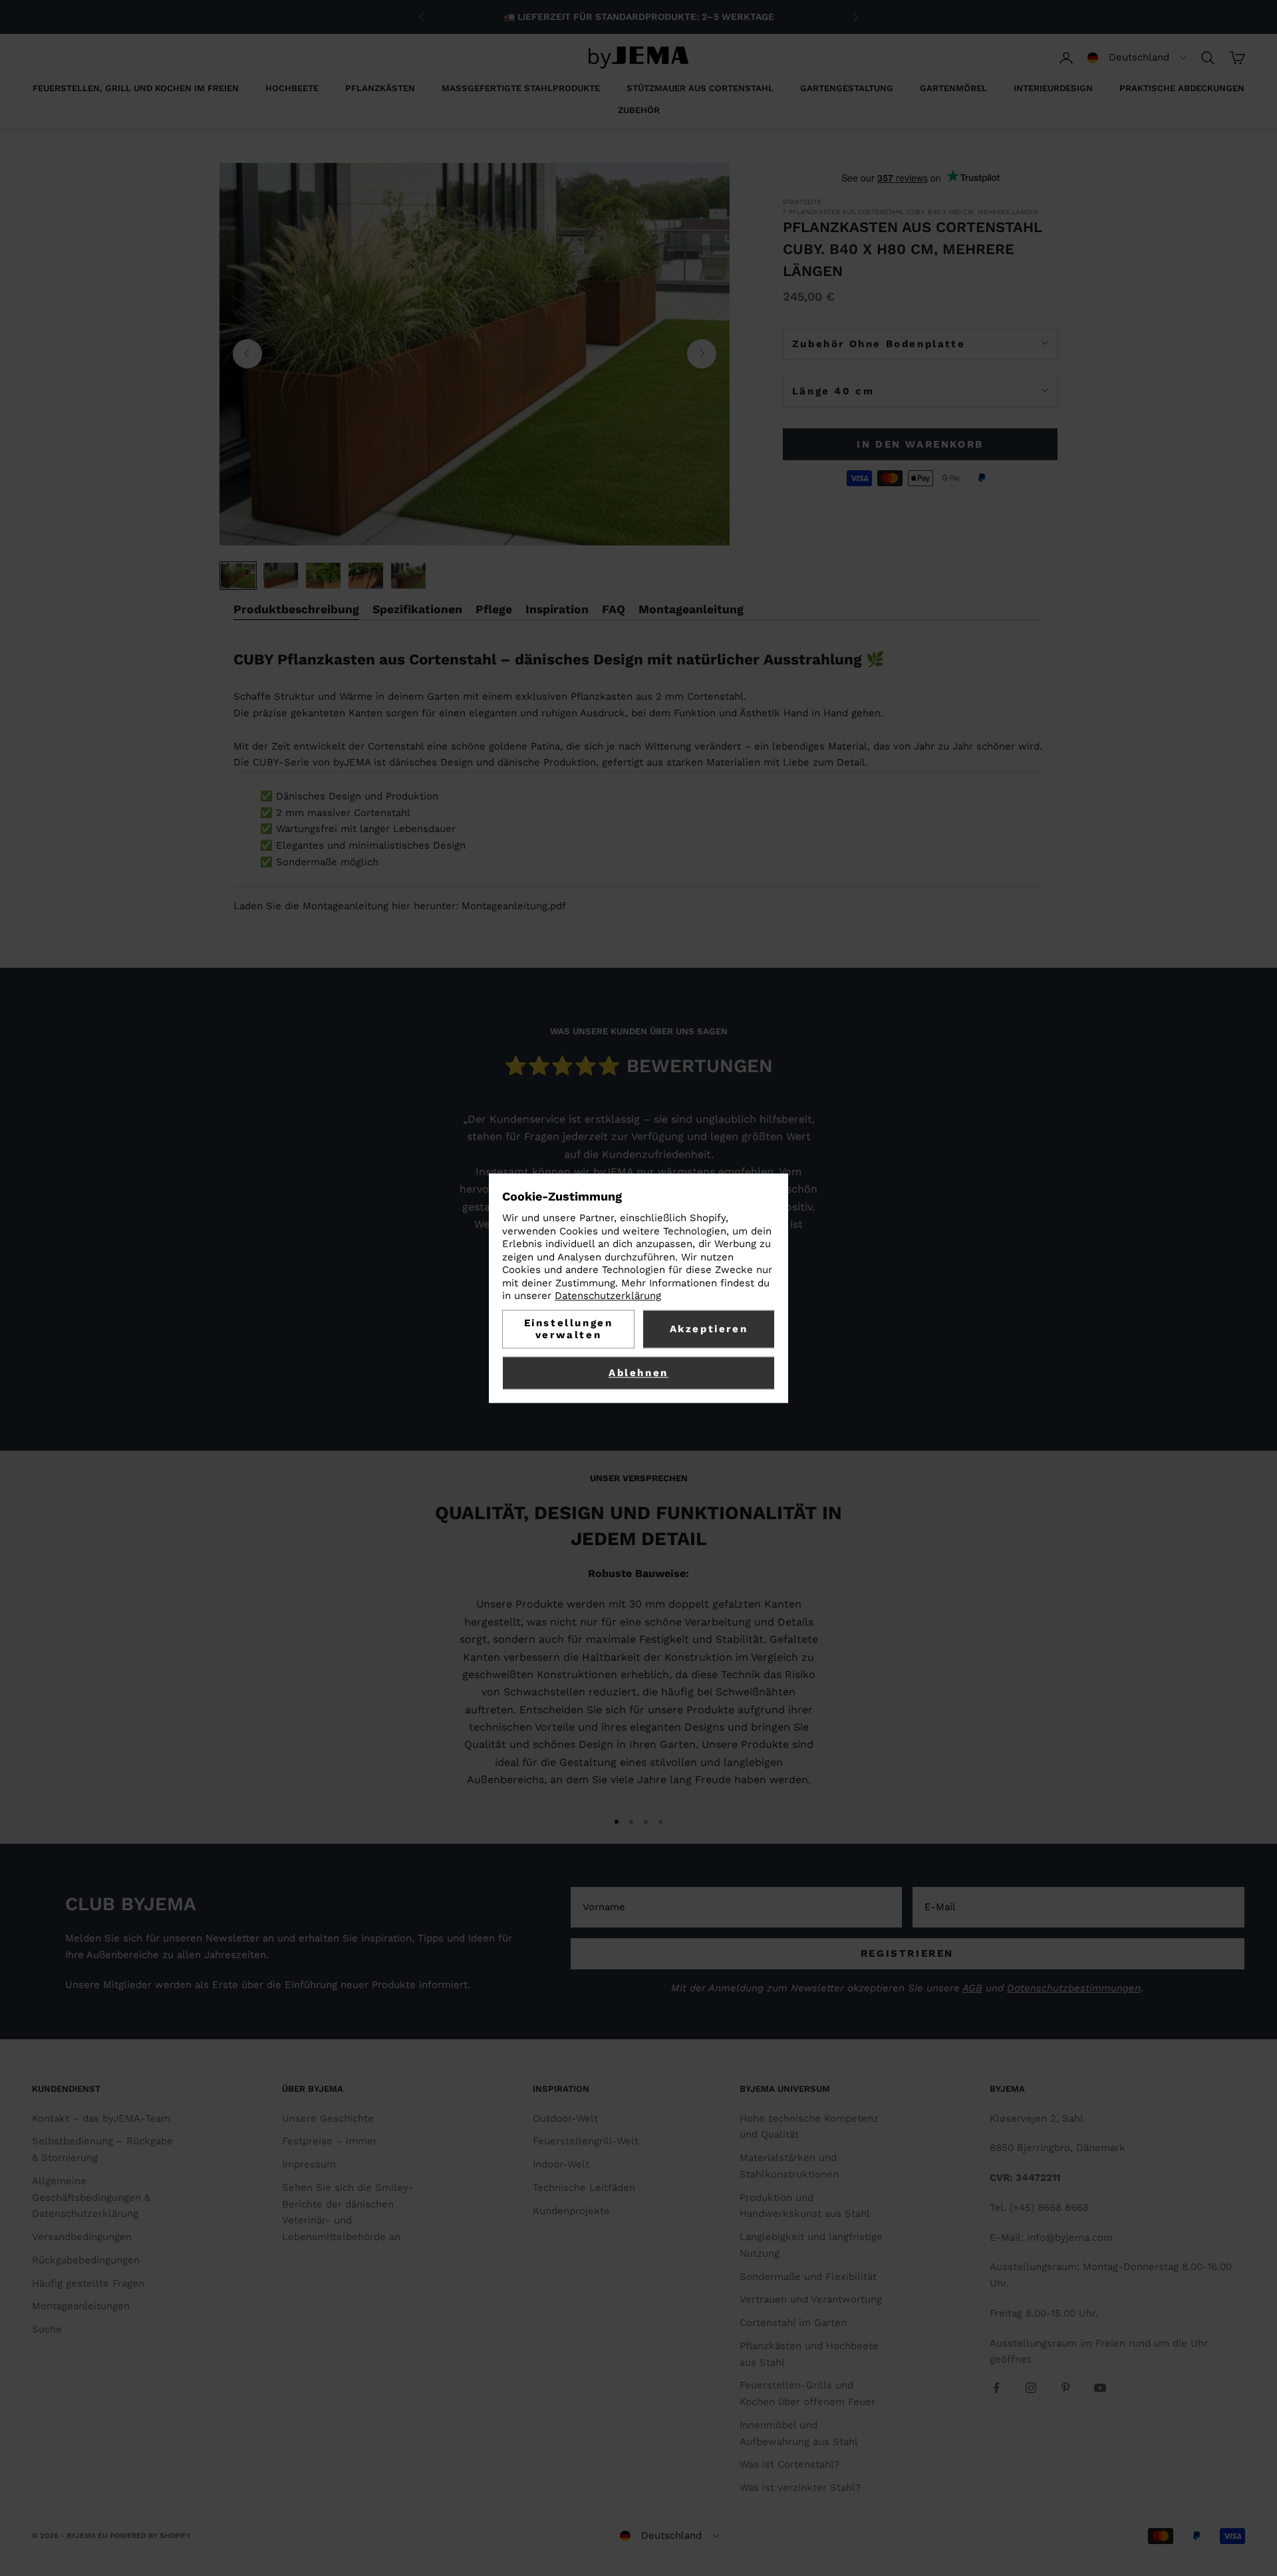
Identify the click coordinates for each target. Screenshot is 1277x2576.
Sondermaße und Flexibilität (808, 2277)
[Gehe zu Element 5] (408, 576)
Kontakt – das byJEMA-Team (101, 2118)
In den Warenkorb (920, 444)
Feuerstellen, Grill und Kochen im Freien (136, 88)
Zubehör (639, 110)
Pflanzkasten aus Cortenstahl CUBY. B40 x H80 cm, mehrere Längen (914, 212)
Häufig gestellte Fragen (88, 2283)
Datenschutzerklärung (608, 1296)
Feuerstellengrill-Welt (586, 2141)
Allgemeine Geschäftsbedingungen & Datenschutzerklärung (91, 2198)
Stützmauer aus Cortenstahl (700, 88)
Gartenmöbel (953, 88)
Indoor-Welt (561, 2164)
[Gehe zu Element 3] (323, 576)
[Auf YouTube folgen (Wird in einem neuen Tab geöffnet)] (1100, 2388)
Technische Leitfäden (584, 2188)
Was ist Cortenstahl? (789, 2464)
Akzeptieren (709, 1329)
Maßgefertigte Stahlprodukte (521, 88)
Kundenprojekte (571, 2211)
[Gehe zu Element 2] (281, 576)
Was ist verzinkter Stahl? (800, 2488)
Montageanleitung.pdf (514, 906)
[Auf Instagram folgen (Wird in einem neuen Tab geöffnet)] (1031, 2388)
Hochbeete (292, 88)
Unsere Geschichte (328, 2118)
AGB (972, 1988)
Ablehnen (638, 1373)
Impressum (309, 2164)
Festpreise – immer (330, 2141)
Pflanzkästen (380, 88)
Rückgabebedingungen (86, 2260)
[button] (1137, 58)
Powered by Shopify (150, 2536)
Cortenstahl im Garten (793, 2323)
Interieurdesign (1053, 88)
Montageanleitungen (81, 2306)
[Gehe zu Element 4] (366, 576)
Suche (47, 2329)
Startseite (802, 202)
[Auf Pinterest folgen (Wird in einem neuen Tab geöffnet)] (1065, 2388)
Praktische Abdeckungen (1182, 88)
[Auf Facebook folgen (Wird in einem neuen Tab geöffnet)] (996, 2388)
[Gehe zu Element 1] (238, 576)
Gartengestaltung (847, 88)
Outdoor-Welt (565, 2118)
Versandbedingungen (82, 2237)
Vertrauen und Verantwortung (811, 2299)
